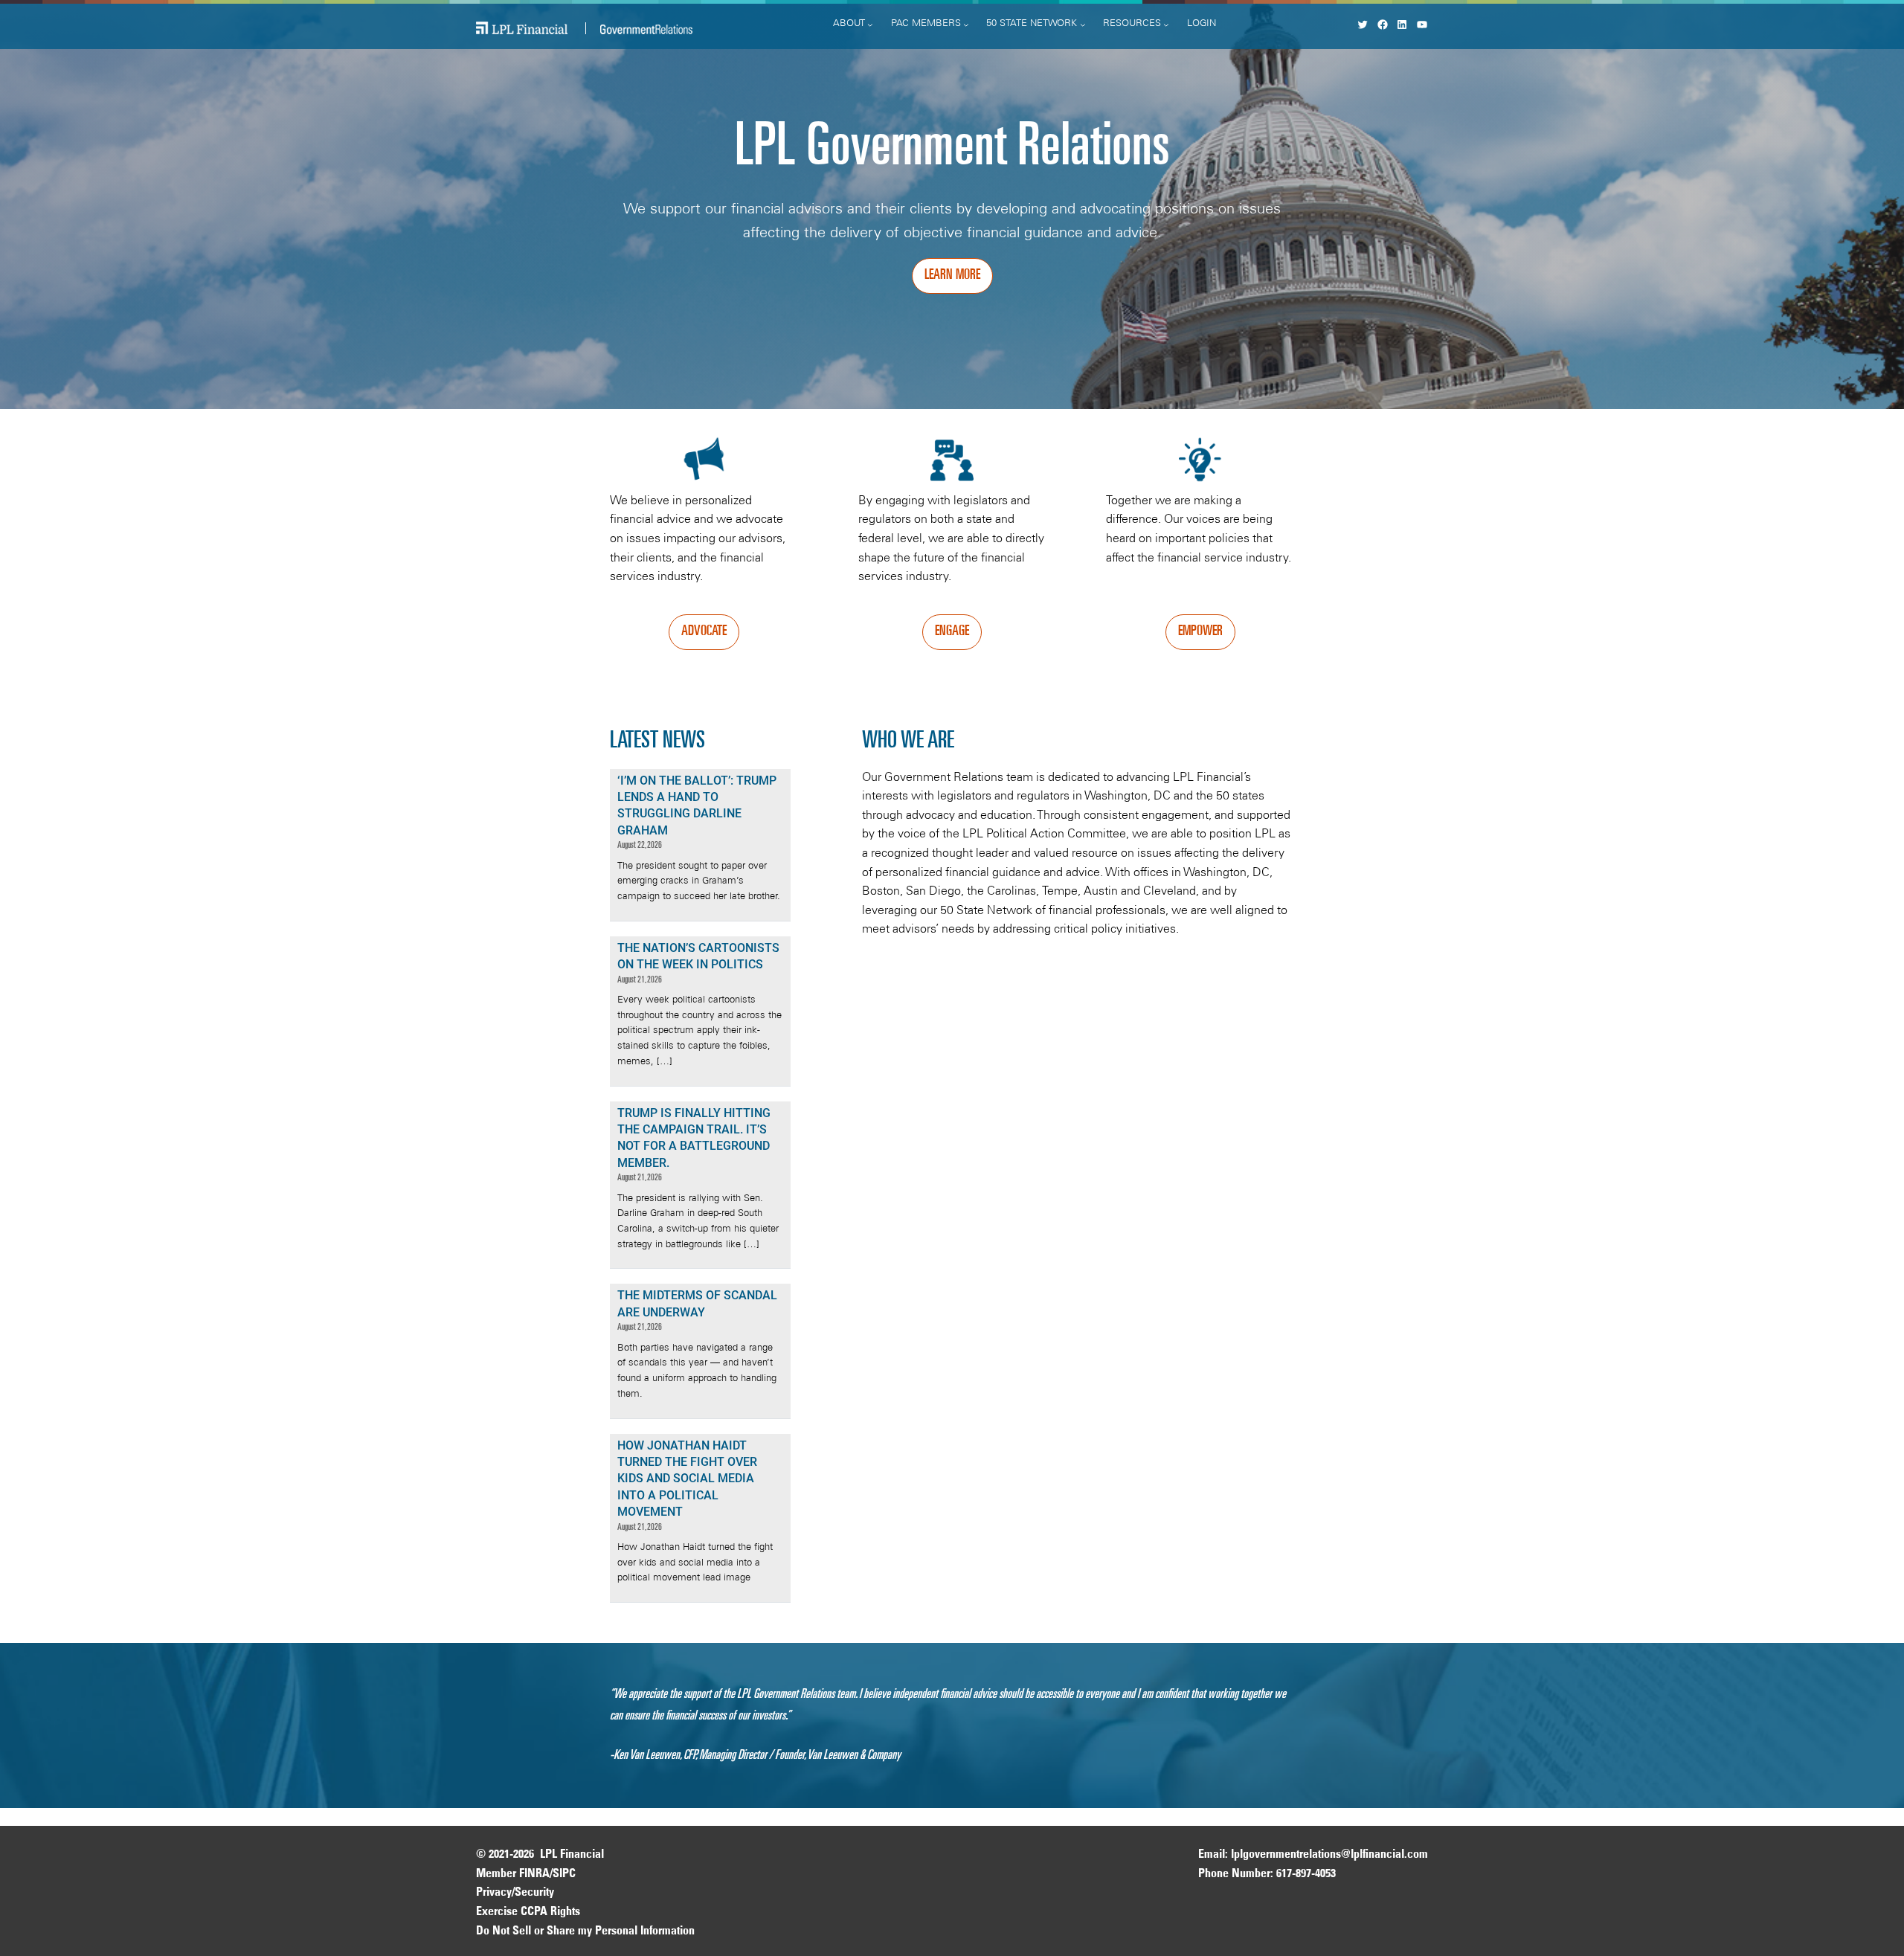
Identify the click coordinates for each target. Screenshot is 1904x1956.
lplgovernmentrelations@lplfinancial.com (1329, 1855)
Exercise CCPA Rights (528, 1912)
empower (1200, 632)
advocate (704, 632)
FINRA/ (536, 1874)
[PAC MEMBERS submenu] (966, 25)
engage (952, 632)
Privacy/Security (515, 1893)
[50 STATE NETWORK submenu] (1083, 25)
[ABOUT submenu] (870, 25)
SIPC (564, 1874)
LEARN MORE (952, 276)
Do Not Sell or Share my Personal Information (585, 1931)
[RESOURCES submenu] (1166, 25)
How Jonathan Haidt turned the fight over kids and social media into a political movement (687, 1479)
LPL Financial (572, 1855)
